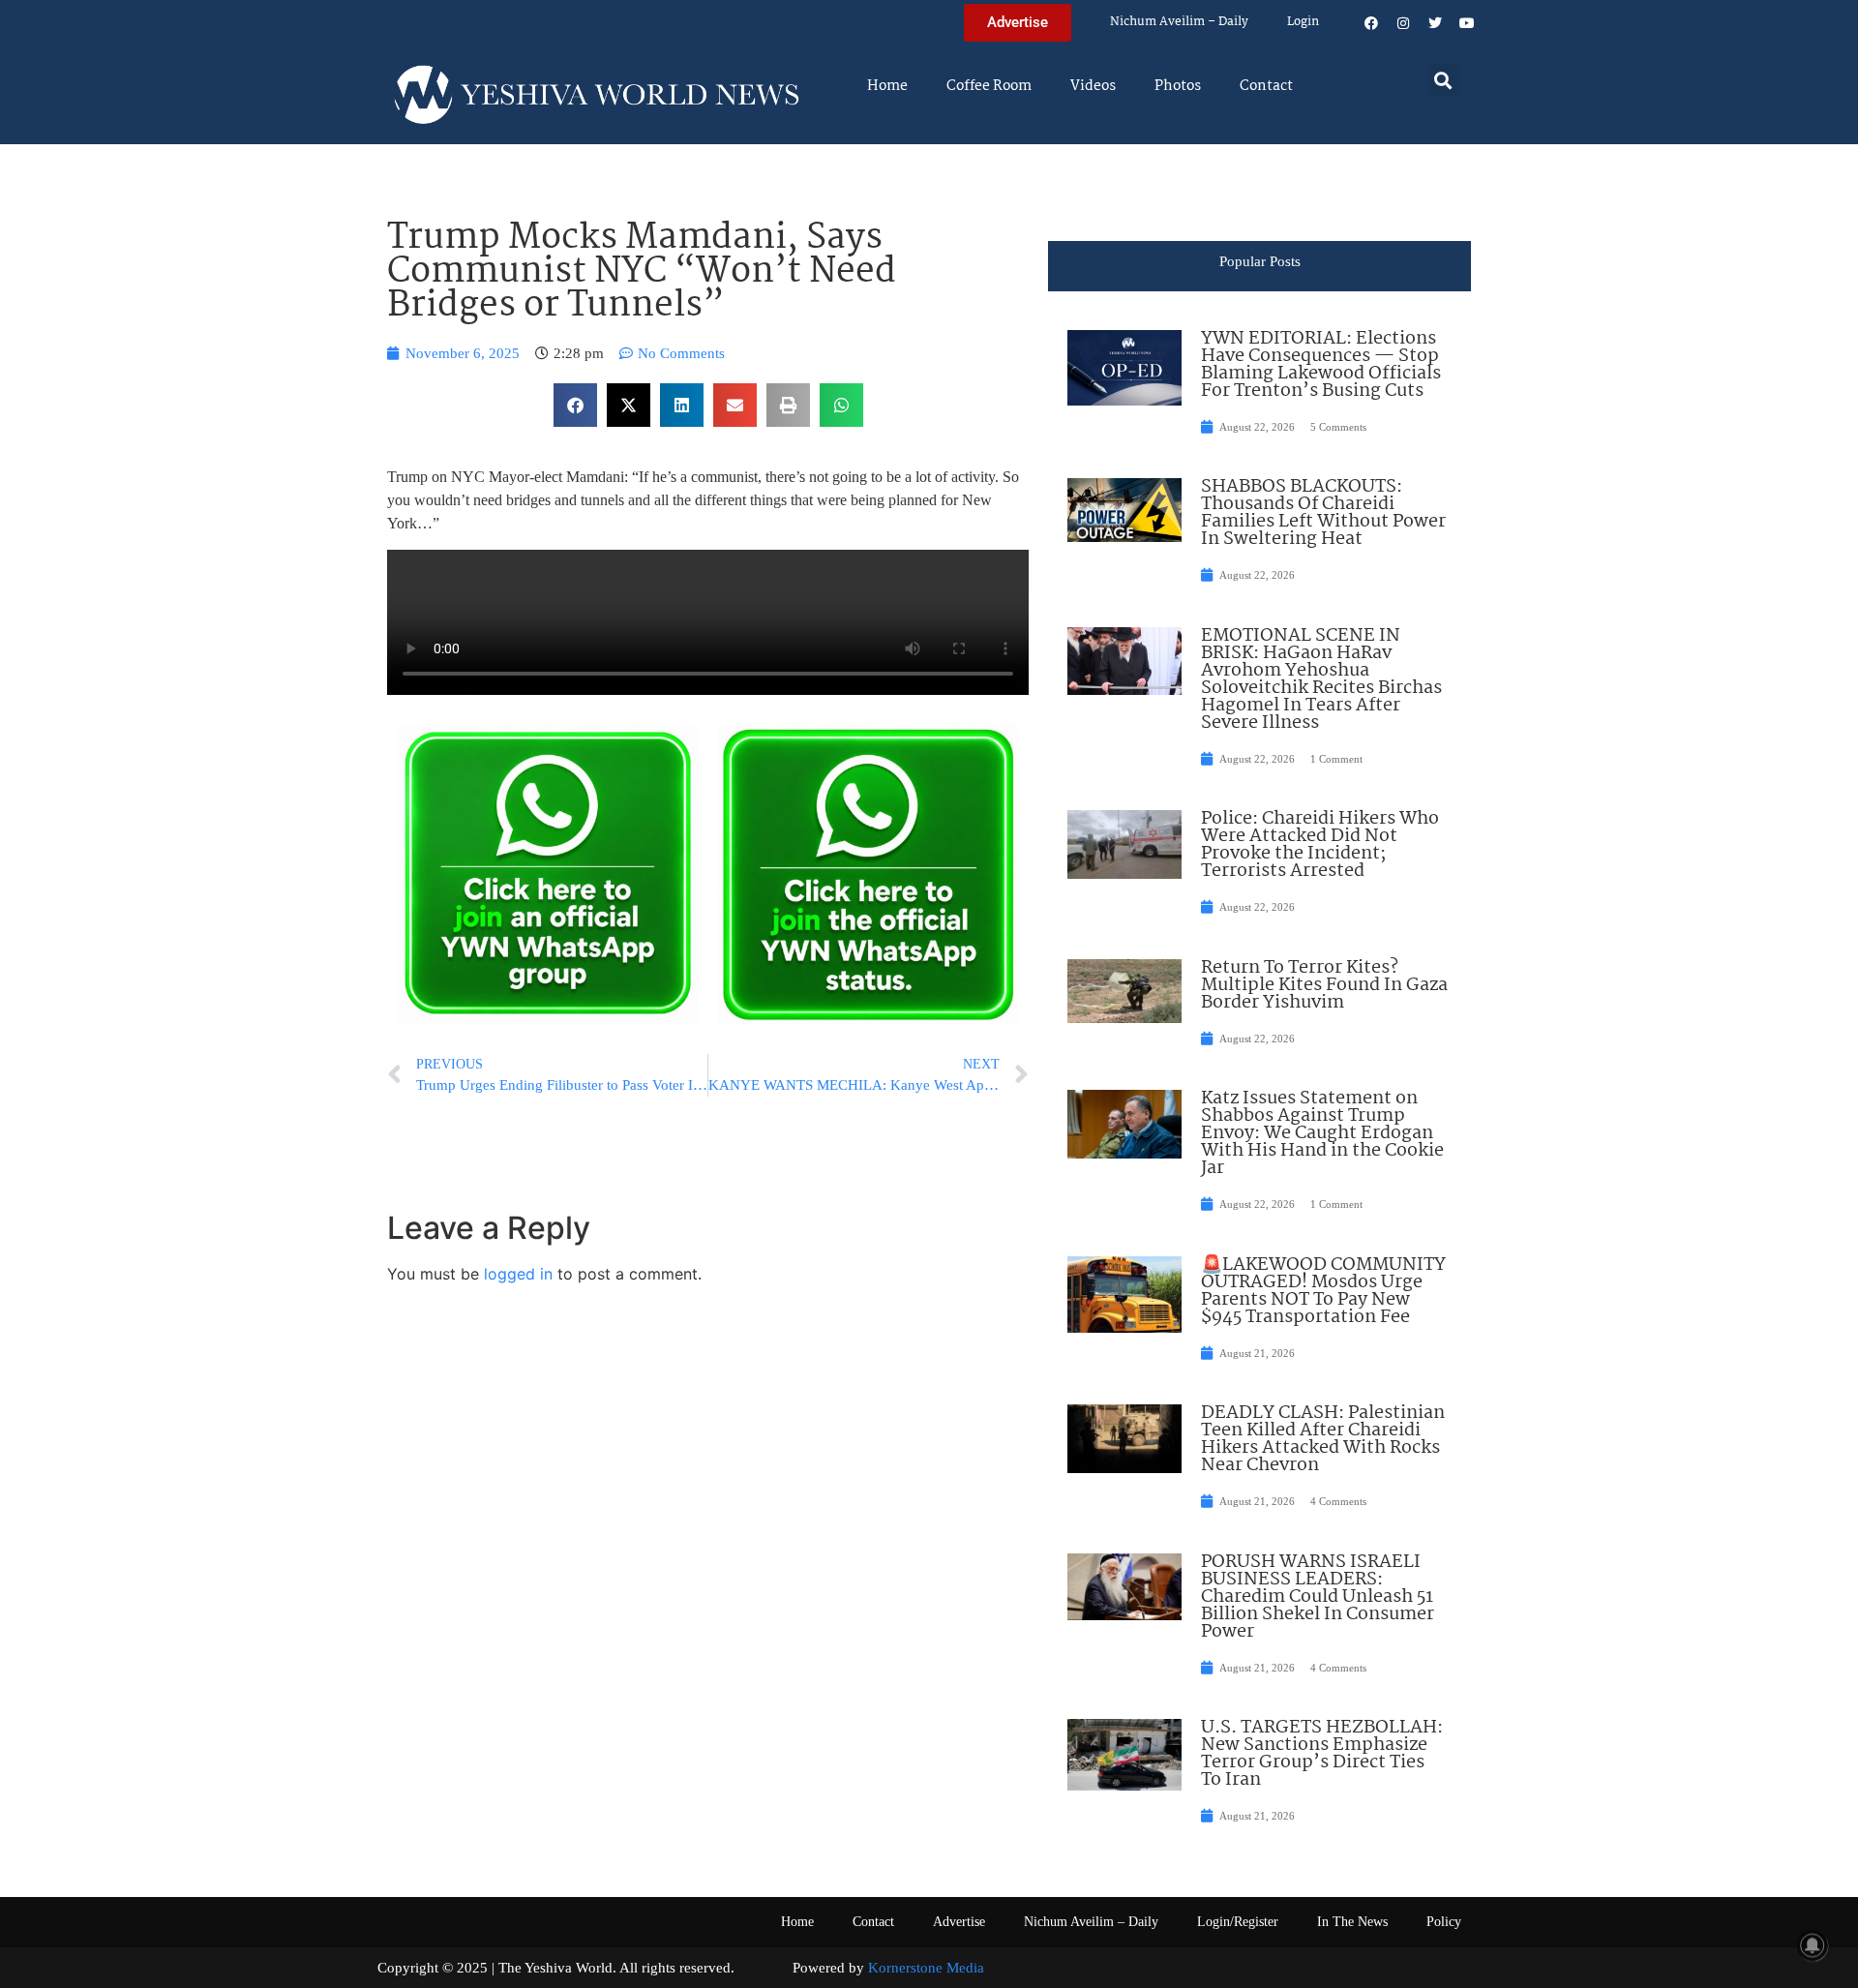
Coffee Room (989, 86)
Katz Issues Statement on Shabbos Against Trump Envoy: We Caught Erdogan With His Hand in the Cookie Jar (1322, 1133)
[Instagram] (1403, 23)
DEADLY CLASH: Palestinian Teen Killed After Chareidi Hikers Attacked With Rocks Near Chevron (1323, 1439)
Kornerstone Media (926, 1968)
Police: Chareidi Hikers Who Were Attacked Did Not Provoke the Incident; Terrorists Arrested (1320, 845)
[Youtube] (1467, 23)
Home (887, 86)
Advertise (959, 1922)
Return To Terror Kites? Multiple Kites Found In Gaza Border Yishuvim (1324, 985)
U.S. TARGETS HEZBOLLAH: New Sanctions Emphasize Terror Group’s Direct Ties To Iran (1322, 1754)
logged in (518, 1274)
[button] (1443, 80)
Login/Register (1238, 1922)
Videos (1093, 86)
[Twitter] (1435, 23)
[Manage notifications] (1813, 1945)
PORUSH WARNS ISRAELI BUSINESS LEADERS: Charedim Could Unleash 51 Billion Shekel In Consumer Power (1318, 1597)
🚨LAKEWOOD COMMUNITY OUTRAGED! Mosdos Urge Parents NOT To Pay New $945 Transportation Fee (1323, 1291)
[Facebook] (1371, 23)
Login (1303, 22)
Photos (1178, 86)
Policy (1444, 1922)
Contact (1266, 86)
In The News (1352, 1922)
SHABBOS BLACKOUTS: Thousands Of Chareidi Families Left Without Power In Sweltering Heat (1323, 513)
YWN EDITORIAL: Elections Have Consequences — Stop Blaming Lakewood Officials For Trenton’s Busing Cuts (1321, 365)
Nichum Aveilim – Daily (1179, 22)
